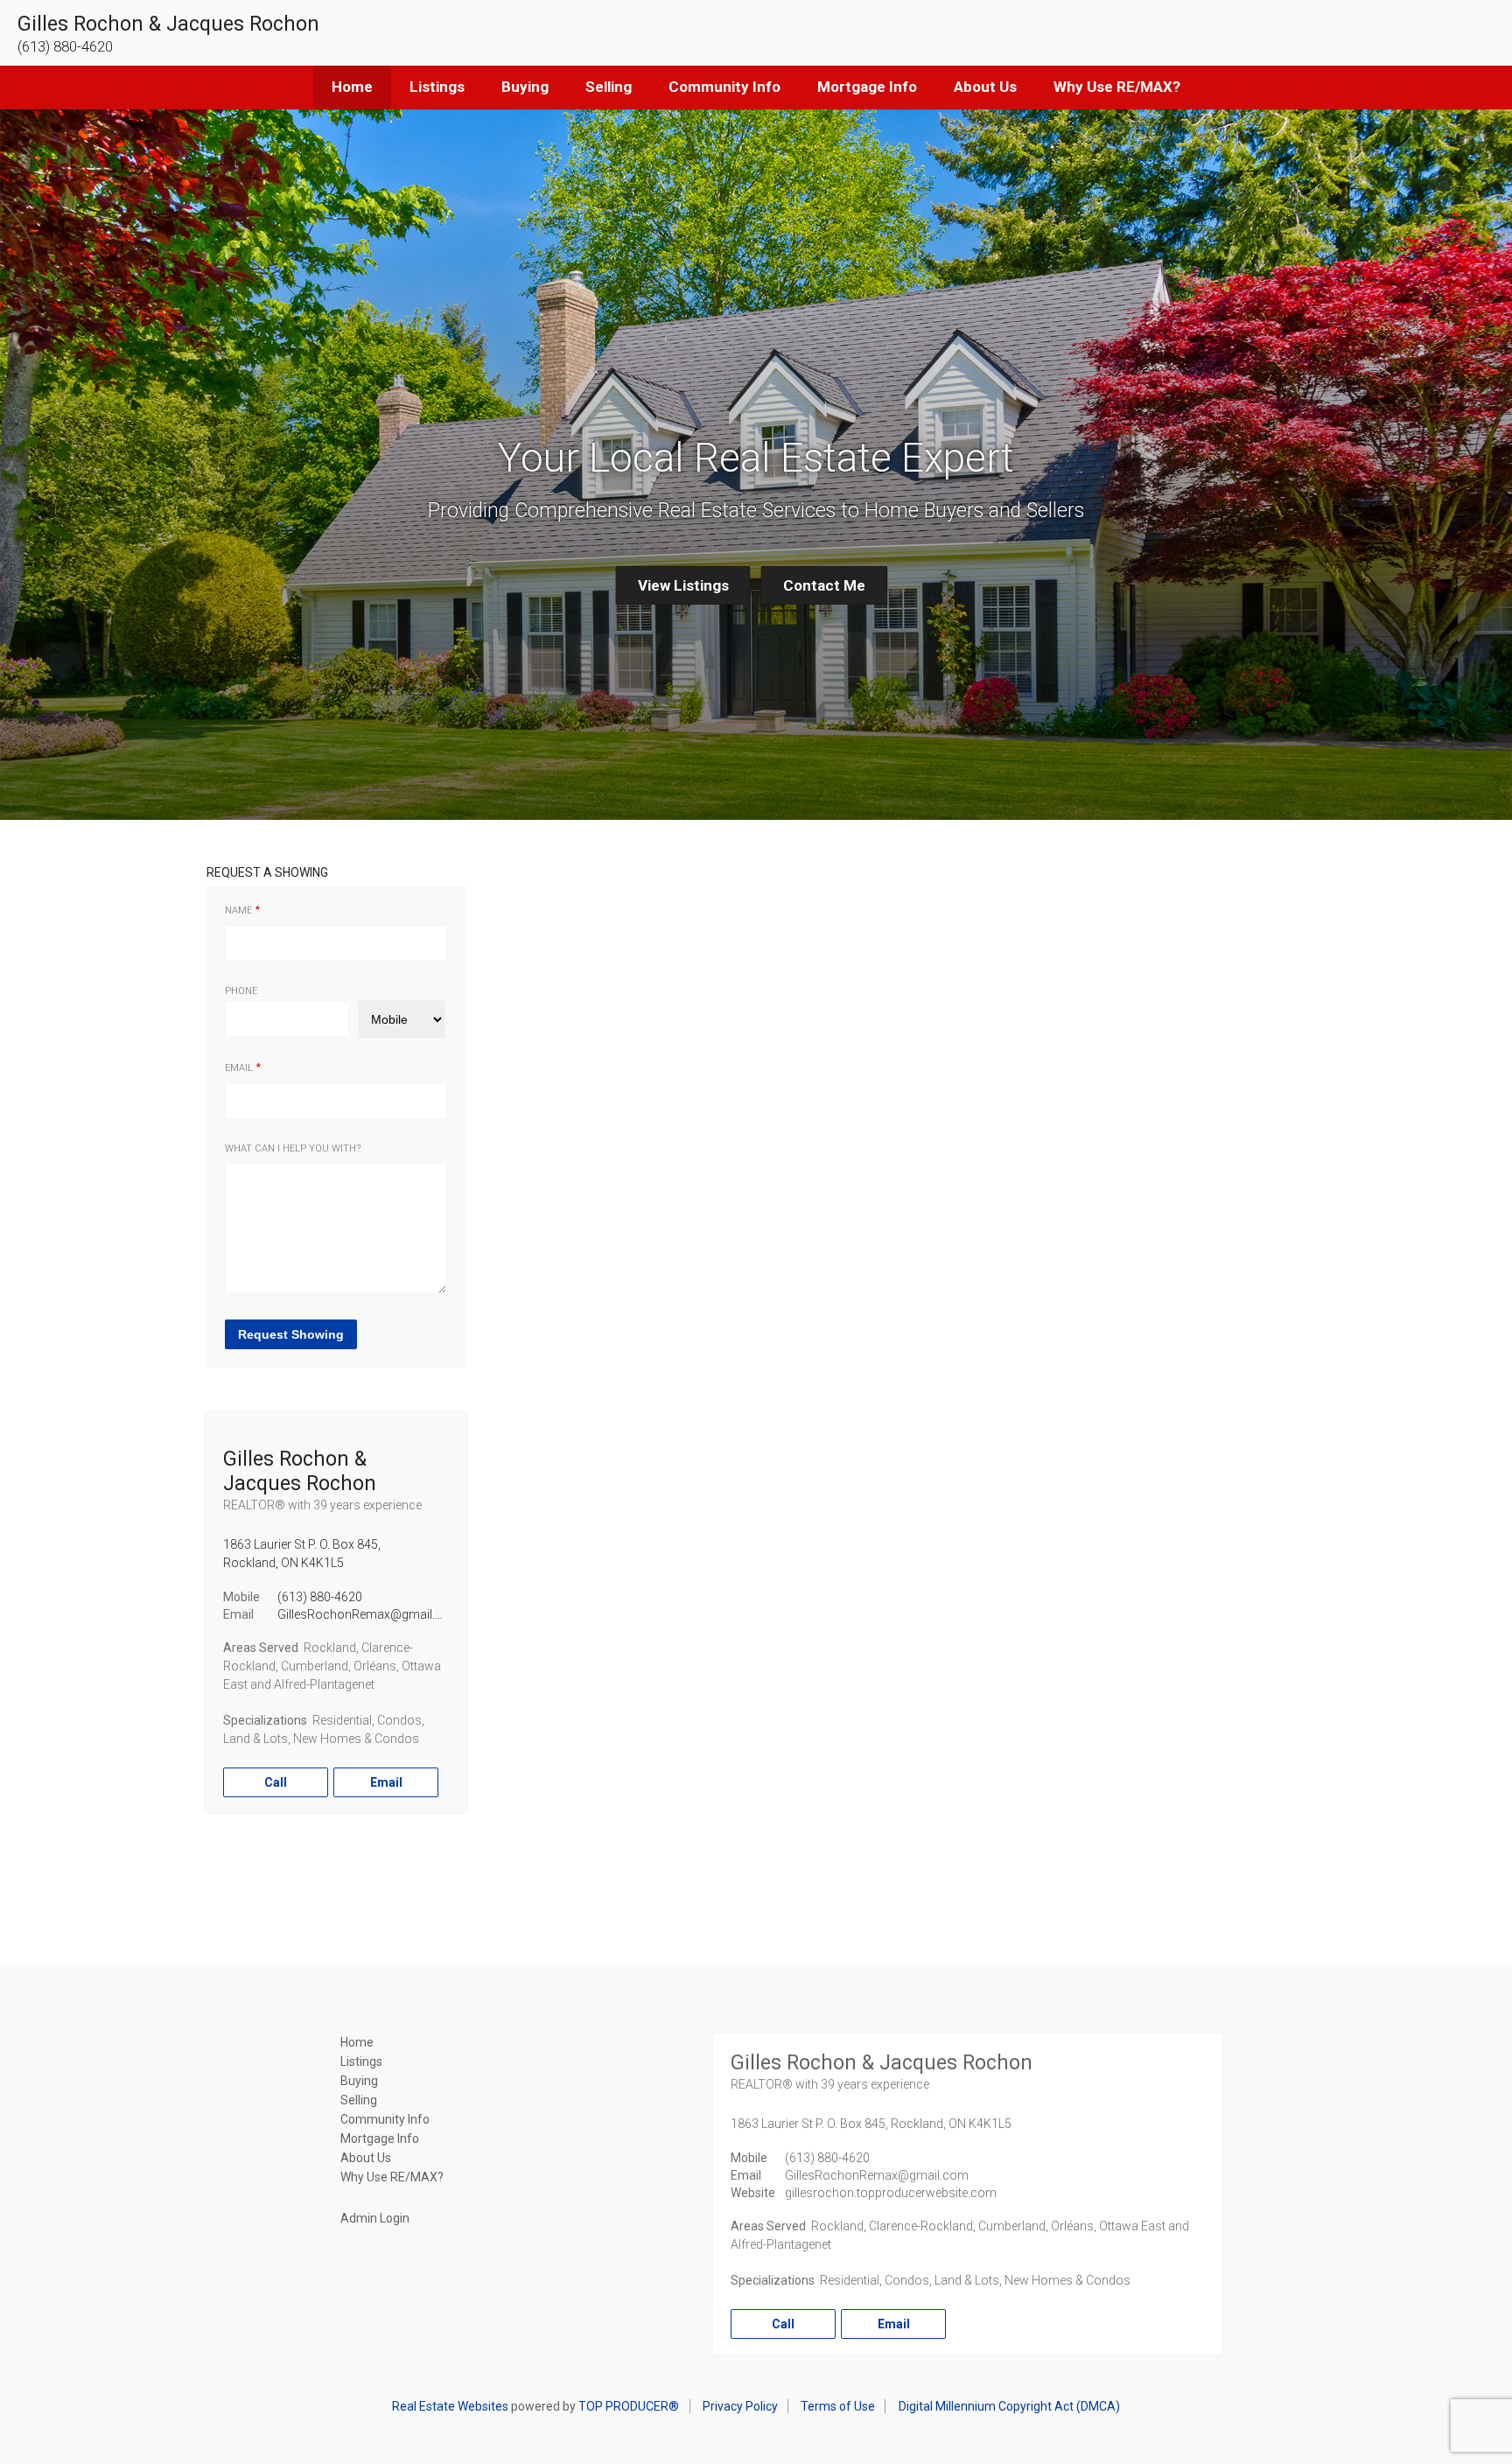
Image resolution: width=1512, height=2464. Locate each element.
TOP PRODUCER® (629, 2406)
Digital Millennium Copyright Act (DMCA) (1009, 2406)
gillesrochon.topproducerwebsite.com (891, 2193)
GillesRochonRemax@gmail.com (369, 1614)
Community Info (724, 87)
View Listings (683, 585)
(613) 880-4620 (320, 1597)
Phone (241, 991)
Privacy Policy (740, 2406)
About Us (985, 87)
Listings (437, 87)
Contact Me (824, 585)
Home (352, 87)
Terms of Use (838, 2406)
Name (238, 910)
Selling (609, 87)
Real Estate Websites (450, 2406)
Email (239, 1068)
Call (276, 1782)
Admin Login (375, 2218)
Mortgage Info (867, 87)
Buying (525, 87)
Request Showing (291, 1334)
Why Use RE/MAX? (1117, 87)
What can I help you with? (293, 1148)
